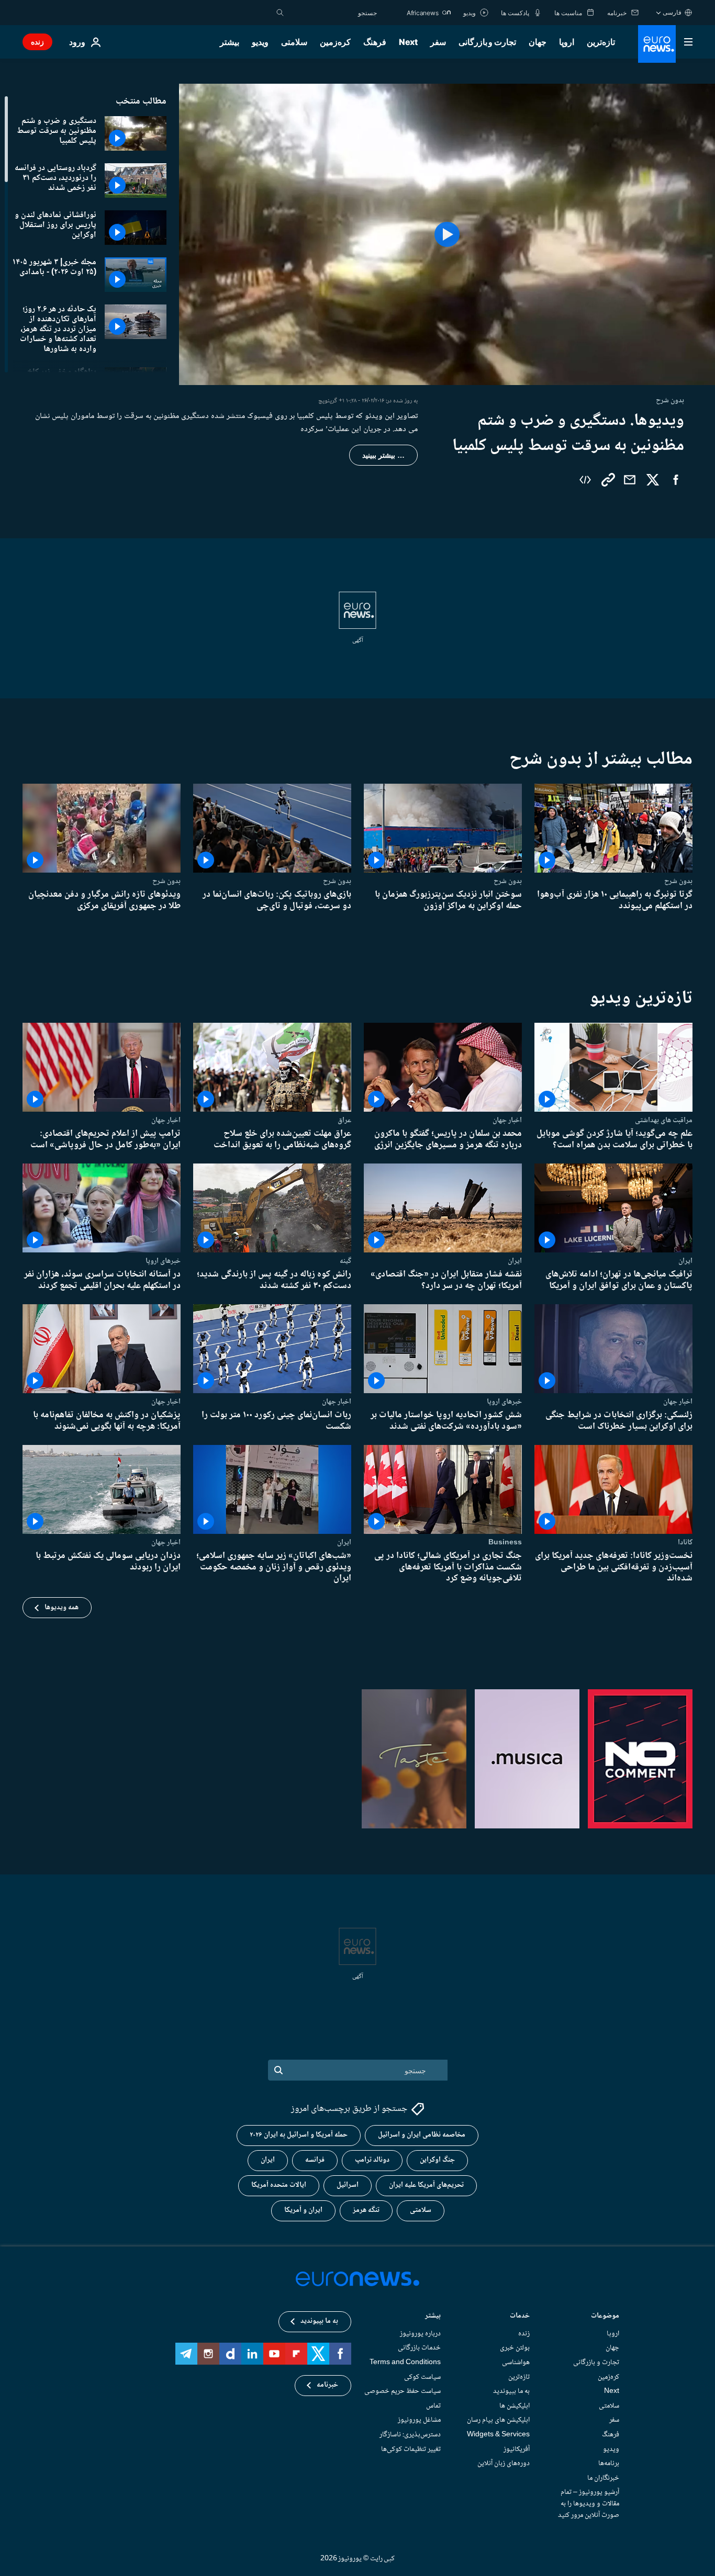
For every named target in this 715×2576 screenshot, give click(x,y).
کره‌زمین (335, 42)
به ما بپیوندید (511, 2391)
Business (505, 1542)
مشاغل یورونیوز (419, 2421)
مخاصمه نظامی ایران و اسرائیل (422, 2136)
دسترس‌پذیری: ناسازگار (410, 2435)
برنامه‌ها (609, 2464)
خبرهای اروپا (163, 1261)
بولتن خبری (515, 2348)
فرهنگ (375, 42)
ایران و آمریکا (303, 2211)
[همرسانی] (630, 480)
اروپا (567, 42)
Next (408, 42)
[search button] (280, 13)
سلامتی (294, 42)
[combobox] (333, 13)
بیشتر (433, 2317)
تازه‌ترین (601, 42)
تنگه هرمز (366, 2211)
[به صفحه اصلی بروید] (657, 44)
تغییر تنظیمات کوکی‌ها (411, 2449)
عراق (344, 1120)
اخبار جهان (507, 1120)
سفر (438, 42)
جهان (538, 42)
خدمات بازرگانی (419, 2348)
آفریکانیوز (517, 2449)
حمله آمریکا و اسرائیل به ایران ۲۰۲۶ (299, 2136)
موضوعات (605, 2317)
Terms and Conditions (405, 2363)
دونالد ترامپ (372, 2161)
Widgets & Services (498, 2435)
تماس (433, 2406)
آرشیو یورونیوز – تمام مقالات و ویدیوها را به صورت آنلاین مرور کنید (589, 2504)
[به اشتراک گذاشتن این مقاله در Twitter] (653, 480)
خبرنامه (327, 2386)
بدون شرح (678, 881)
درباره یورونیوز (420, 2334)
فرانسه (315, 2161)
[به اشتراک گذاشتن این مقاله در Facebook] (676, 480)
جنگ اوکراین (437, 2161)
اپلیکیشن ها (515, 2406)
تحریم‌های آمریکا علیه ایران (426, 2186)
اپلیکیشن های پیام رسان (498, 2421)
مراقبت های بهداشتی (664, 1120)
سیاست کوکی (422, 2377)
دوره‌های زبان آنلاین (504, 2464)
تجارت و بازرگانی (487, 42)
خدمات (520, 2317)
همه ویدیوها (62, 1607)
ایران (685, 1261)
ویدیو (260, 42)
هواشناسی (516, 2363)
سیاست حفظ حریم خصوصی (403, 2391)
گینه (345, 1261)
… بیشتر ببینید (383, 455)
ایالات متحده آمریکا (279, 2186)
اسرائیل (348, 2186)
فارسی (672, 12)
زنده (37, 42)
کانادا (685, 1542)
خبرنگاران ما (603, 2478)
